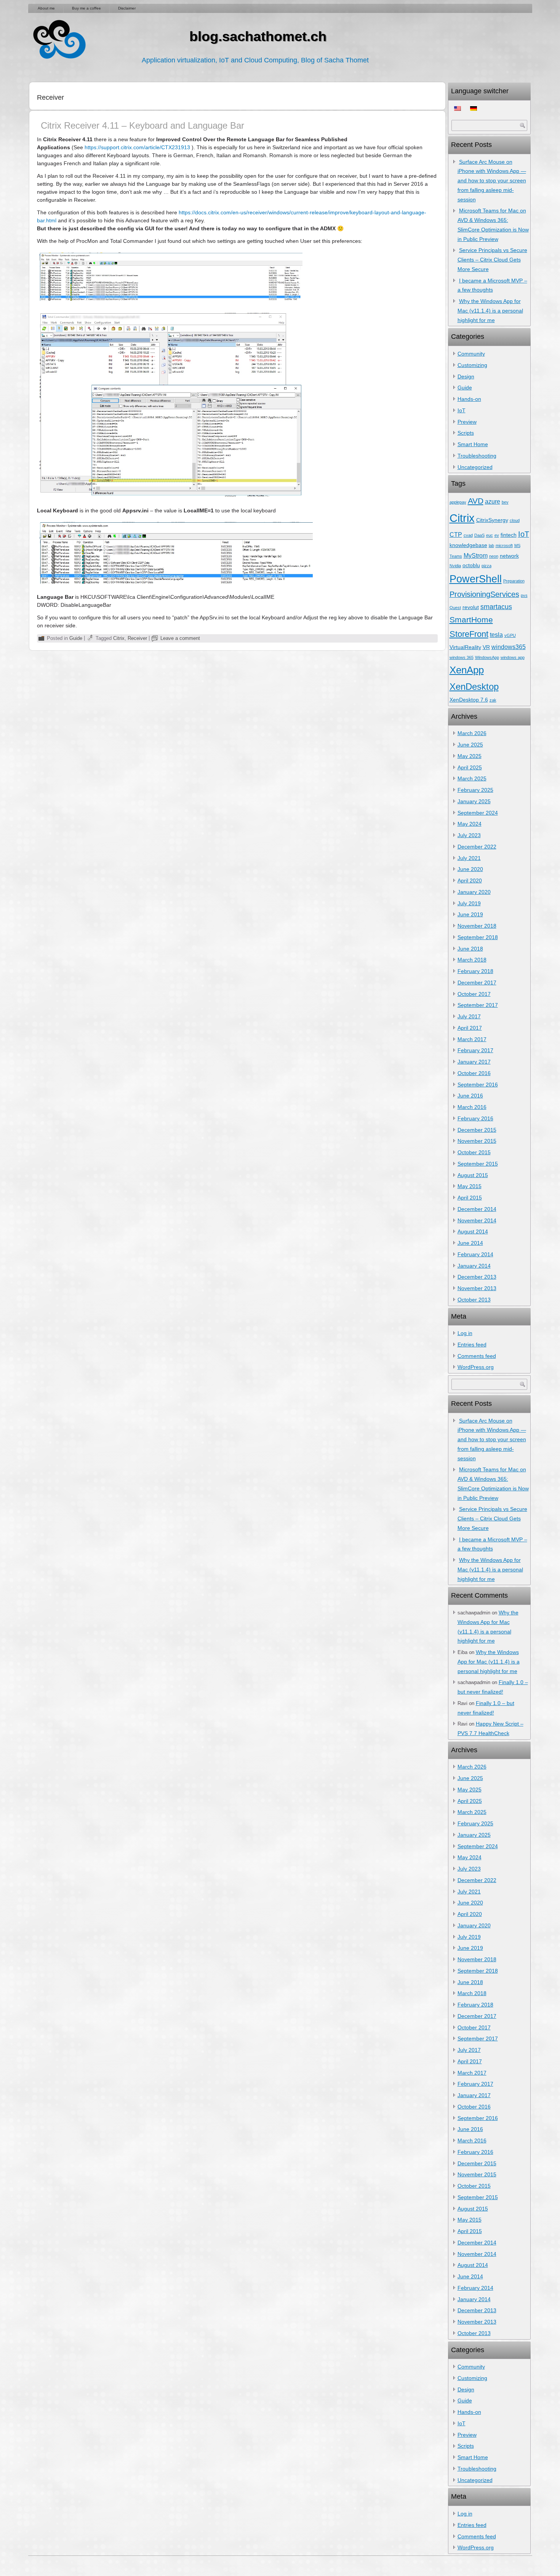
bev (505, 502)
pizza (486, 566)
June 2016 (470, 1096)
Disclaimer (127, 8)
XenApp (467, 670)
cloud (515, 520)
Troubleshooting (477, 456)
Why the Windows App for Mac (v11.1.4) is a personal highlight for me (490, 311)
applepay (458, 502)
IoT (462, 410)
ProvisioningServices (484, 594)
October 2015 (474, 1152)
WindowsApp (487, 657)
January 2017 (474, 1062)
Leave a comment (180, 638)
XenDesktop (474, 687)
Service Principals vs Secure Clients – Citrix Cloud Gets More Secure (492, 260)
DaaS (479, 535)
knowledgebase (468, 545)
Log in (465, 1333)
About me (46, 8)
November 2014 (477, 1220)
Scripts (466, 433)
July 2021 (469, 858)
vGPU (510, 635)
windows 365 (462, 657)
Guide (76, 638)
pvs (524, 595)
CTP (456, 534)
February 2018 (475, 971)
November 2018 (477, 926)
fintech (509, 535)
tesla (496, 635)
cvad (468, 535)
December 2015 (477, 1130)
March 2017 (472, 1039)
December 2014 (477, 1209)
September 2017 (478, 1005)
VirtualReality (465, 647)
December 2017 (477, 983)
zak (493, 700)
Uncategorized (475, 467)
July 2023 (469, 835)
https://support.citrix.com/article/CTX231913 (137, 147)
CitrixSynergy (492, 520)
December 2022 (477, 847)
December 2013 (477, 1277)
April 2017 (470, 1028)
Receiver (137, 638)
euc (490, 535)
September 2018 (478, 937)
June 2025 (470, 745)
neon (494, 556)
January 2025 (474, 801)
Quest (455, 608)
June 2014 (470, 1243)
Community (471, 354)
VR (486, 647)
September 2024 (478, 813)
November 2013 (477, 1288)
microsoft (504, 546)
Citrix (119, 638)
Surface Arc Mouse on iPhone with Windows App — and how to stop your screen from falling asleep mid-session (492, 181)
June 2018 (470, 949)
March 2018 (472, 960)
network (509, 556)
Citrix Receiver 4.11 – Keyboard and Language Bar (142, 125)
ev (497, 535)
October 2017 (474, 994)
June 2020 (470, 869)
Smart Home (473, 444)
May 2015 (470, 1186)
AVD (476, 501)
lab (491, 546)
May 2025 (470, 756)
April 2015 (470, 1198)
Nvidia (455, 566)
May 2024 (470, 824)
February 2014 (475, 1254)
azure (493, 501)
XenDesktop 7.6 (469, 700)
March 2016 (472, 1107)
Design (466, 376)
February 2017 (475, 1050)
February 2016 (475, 1118)
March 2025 (472, 778)
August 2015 (473, 1175)
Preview (467, 422)
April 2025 (470, 767)
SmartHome (471, 620)
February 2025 (475, 790)
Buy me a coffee (86, 8)
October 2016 (474, 1073)
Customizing (472, 365)
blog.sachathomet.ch (258, 36)
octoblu (471, 565)
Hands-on (469, 399)
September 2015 (478, 1164)
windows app (513, 657)
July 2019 (469, 903)
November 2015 (477, 1141)
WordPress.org (476, 1367)
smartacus (496, 607)
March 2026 (472, 733)
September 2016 (478, 1085)
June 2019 (470, 914)
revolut (471, 607)
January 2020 (474, 892)
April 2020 (470, 880)
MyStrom (476, 555)
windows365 (509, 647)
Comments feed (477, 1356)
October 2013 (474, 1300)
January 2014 (474, 1266)
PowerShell (476, 579)
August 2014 (473, 1231)
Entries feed (472, 1345)
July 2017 (469, 1016)
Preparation (514, 581)
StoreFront (469, 634)
